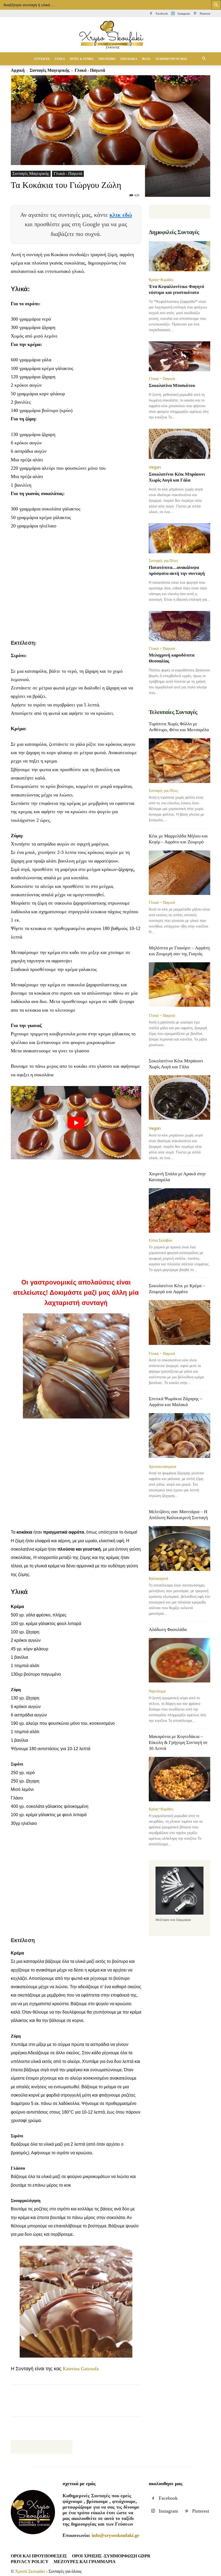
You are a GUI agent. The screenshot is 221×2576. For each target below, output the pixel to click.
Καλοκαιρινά (158, 1578)
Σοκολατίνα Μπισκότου (172, 385)
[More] (142, 2405)
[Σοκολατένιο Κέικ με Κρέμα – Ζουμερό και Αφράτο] (179, 1323)
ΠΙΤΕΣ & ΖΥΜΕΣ (82, 59)
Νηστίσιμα (157, 1691)
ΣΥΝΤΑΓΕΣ (42, 59)
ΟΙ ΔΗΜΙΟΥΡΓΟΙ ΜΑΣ (171, 59)
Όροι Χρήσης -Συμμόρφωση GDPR (111, 2556)
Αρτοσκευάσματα (162, 1466)
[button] (204, 59)
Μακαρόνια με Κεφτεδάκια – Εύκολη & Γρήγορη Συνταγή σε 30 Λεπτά (178, 1742)
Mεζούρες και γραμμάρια (85, 2562)
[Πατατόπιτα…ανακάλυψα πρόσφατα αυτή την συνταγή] (179, 538)
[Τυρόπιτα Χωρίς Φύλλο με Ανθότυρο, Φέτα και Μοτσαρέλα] (179, 760)
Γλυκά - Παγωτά (68, 174)
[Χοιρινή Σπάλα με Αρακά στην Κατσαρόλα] (179, 1210)
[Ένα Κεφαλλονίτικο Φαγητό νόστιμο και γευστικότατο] (179, 257)
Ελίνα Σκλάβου (160, 1240)
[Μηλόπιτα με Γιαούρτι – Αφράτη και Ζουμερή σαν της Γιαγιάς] (179, 985)
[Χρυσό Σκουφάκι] (110, 35)
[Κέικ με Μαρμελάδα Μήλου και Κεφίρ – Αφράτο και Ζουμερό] (179, 873)
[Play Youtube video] (76, 1123)
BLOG (146, 59)
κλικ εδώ (121, 215)
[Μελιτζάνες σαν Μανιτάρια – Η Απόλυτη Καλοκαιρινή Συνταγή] (179, 1548)
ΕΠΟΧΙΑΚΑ (129, 59)
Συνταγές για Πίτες (163, 561)
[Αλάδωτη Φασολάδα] (179, 1661)
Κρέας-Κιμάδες (161, 280)
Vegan (155, 467)
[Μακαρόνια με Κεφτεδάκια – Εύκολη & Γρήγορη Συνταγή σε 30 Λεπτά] (179, 1779)
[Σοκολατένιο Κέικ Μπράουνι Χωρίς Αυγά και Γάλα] (179, 444)
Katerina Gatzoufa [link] (81, 2369)
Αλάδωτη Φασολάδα (168, 1629)
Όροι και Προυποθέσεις (39, 2556)
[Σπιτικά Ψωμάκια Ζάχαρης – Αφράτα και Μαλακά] (179, 1436)
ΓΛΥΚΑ (60, 59)
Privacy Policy (30, 2562)
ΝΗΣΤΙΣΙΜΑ (107, 59)
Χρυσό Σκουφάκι (30, 2571)
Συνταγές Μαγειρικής (31, 174)
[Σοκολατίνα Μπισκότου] (179, 356)
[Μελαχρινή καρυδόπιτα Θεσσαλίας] (179, 626)
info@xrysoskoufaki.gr (115, 2535)
